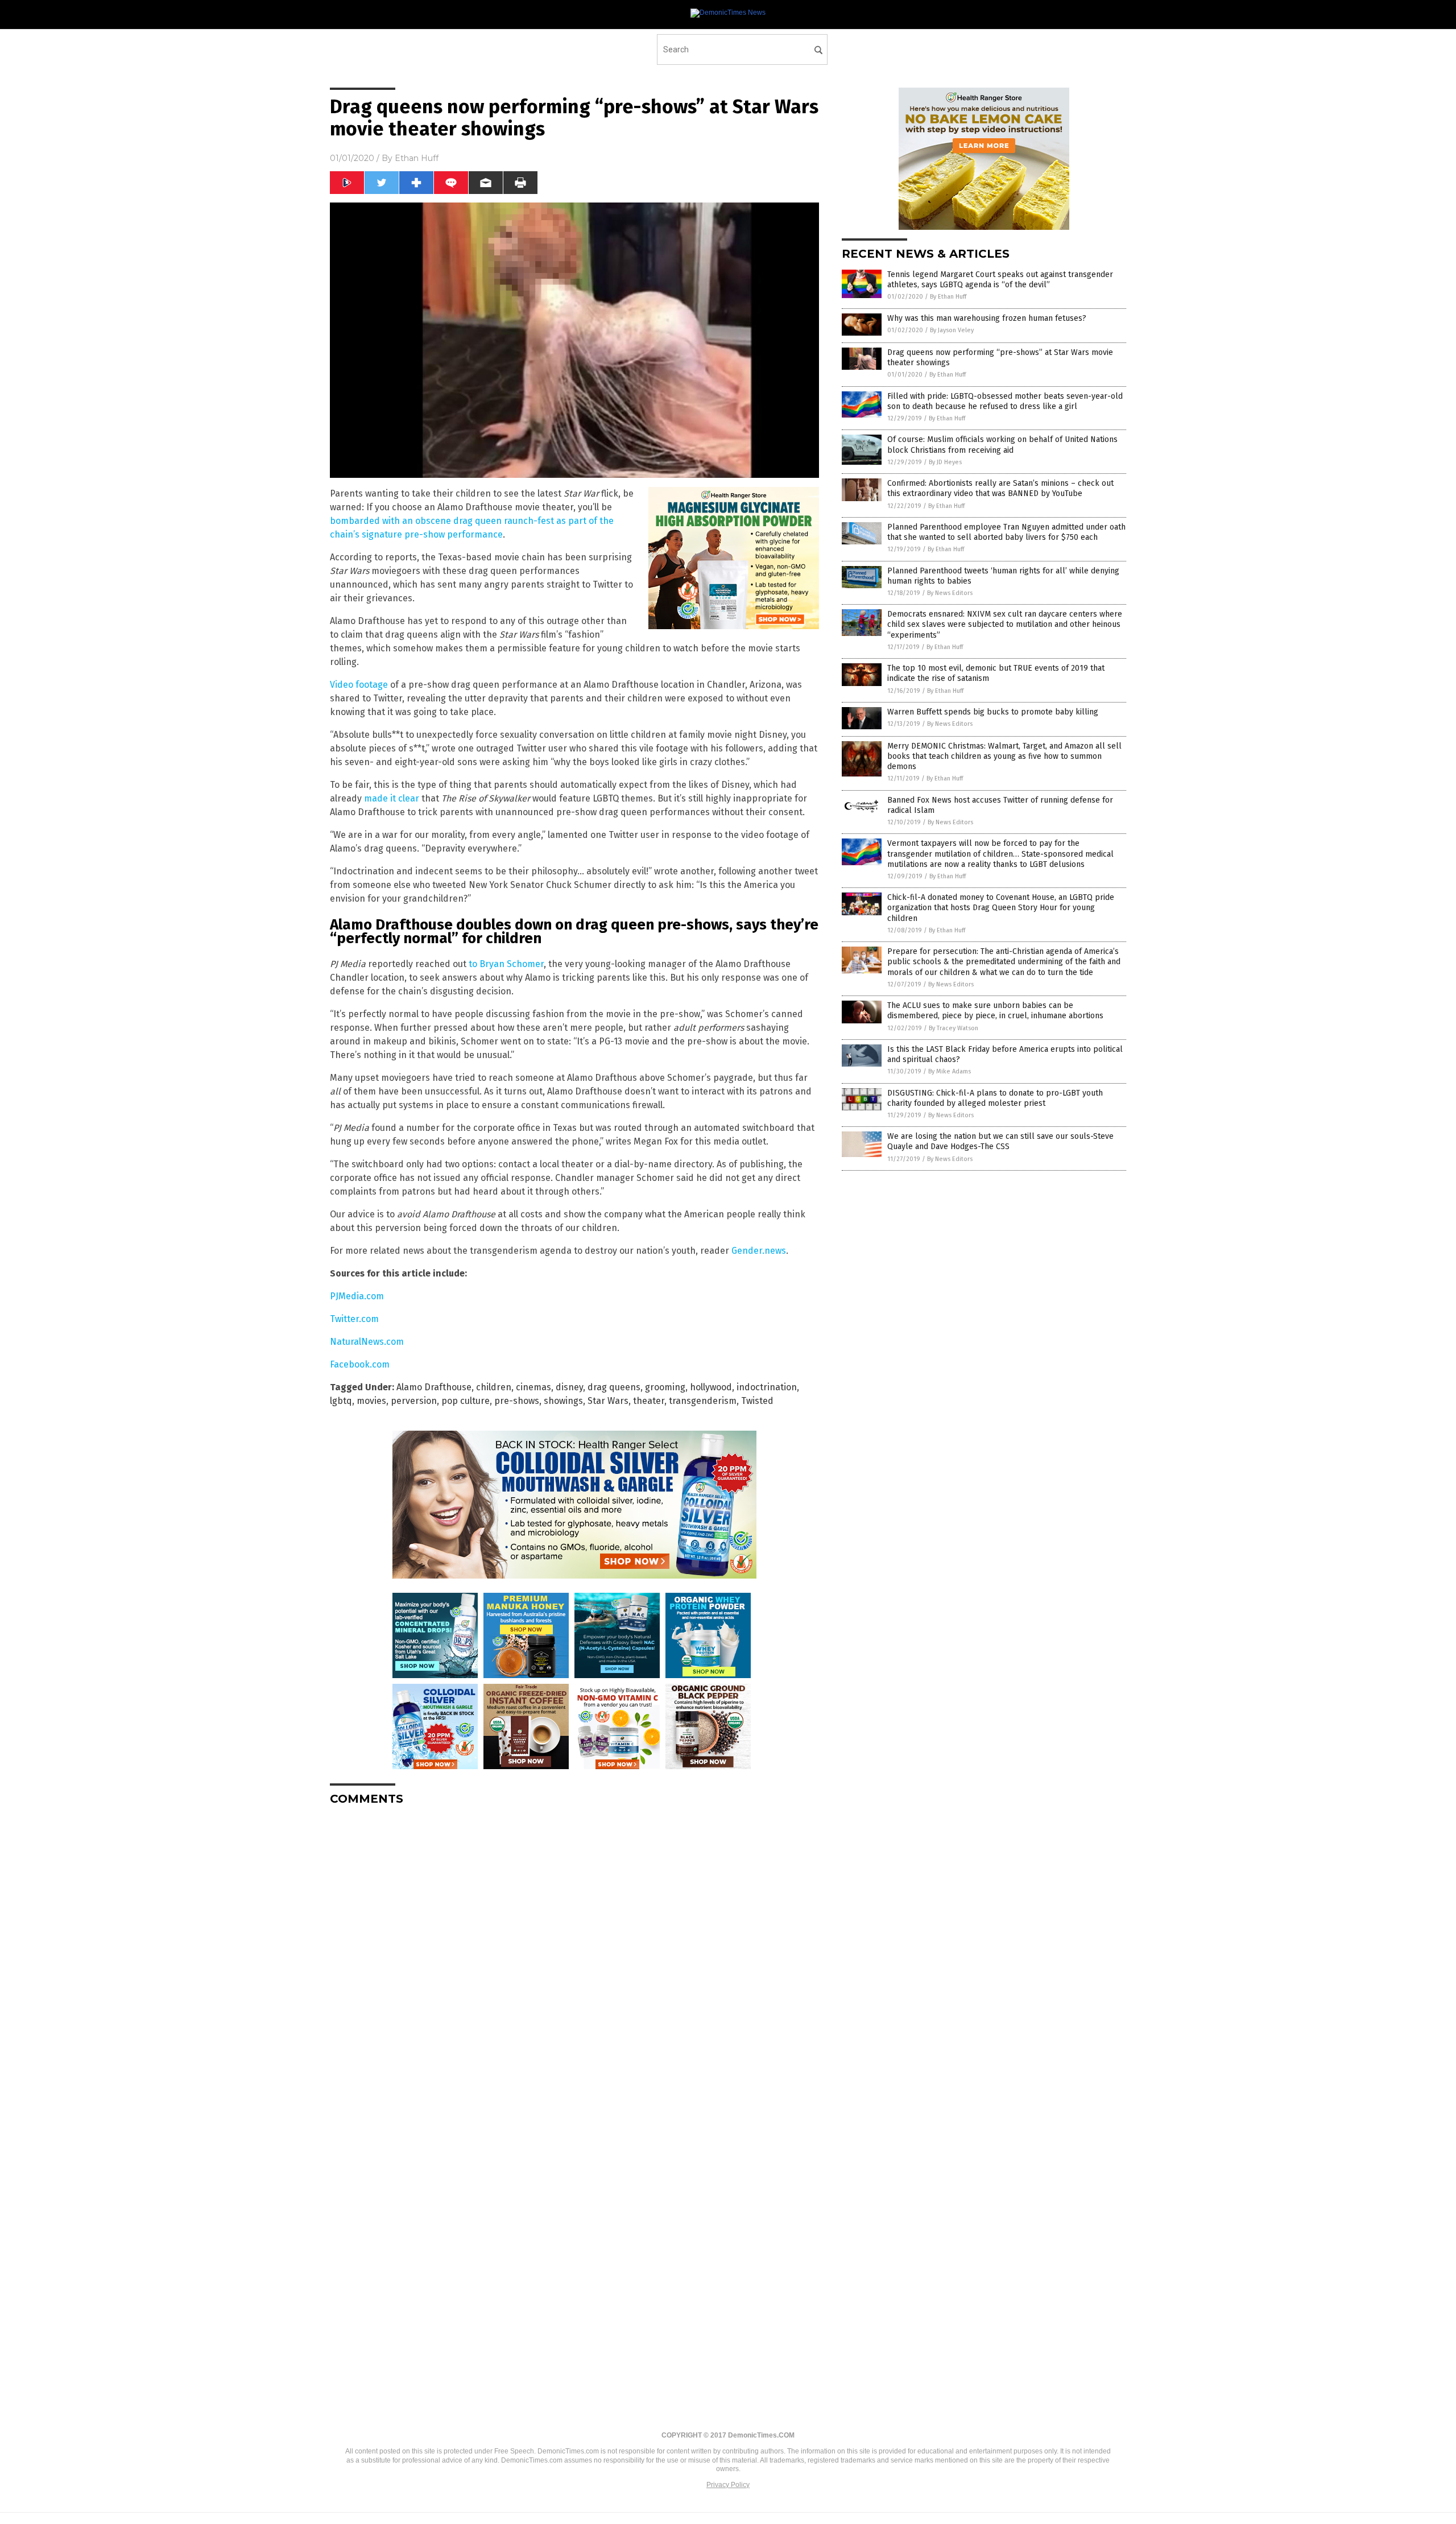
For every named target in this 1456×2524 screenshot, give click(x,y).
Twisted (757, 1401)
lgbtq (341, 1401)
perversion (414, 1401)
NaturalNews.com (367, 1342)
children (494, 1387)
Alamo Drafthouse (434, 1387)
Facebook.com (360, 1364)
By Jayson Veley (952, 330)
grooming (665, 1387)
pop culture (466, 1401)
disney (569, 1387)
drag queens (614, 1387)
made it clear (392, 798)
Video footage (359, 685)
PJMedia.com (357, 1296)
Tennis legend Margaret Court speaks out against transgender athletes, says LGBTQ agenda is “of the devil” (1000, 280)
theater (649, 1401)
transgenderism (703, 1401)
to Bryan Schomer (506, 964)
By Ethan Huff (948, 297)
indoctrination (767, 1387)
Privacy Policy (728, 2485)
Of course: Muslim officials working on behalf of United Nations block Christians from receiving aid (1002, 445)
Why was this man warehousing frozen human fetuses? (987, 318)
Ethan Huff (417, 158)
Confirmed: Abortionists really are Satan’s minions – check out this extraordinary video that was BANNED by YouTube (1000, 488)
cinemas (533, 1387)
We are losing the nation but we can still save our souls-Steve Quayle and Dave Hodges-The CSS (1000, 1141)
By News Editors (950, 593)
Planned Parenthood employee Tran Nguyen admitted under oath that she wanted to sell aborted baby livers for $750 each (1006, 532)
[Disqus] (574, 1957)
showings (563, 1401)
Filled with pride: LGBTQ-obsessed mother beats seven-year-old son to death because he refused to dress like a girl (1005, 401)
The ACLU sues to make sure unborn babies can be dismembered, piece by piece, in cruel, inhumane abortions (995, 1011)
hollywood (711, 1387)
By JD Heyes (945, 462)
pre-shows (517, 1401)
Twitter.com (354, 1319)
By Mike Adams (950, 1071)
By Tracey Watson (954, 1028)
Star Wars (608, 1401)
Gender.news (759, 1251)
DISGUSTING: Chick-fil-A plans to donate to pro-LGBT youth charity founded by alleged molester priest (995, 1098)
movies (371, 1401)
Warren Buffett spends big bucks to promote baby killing (993, 712)
